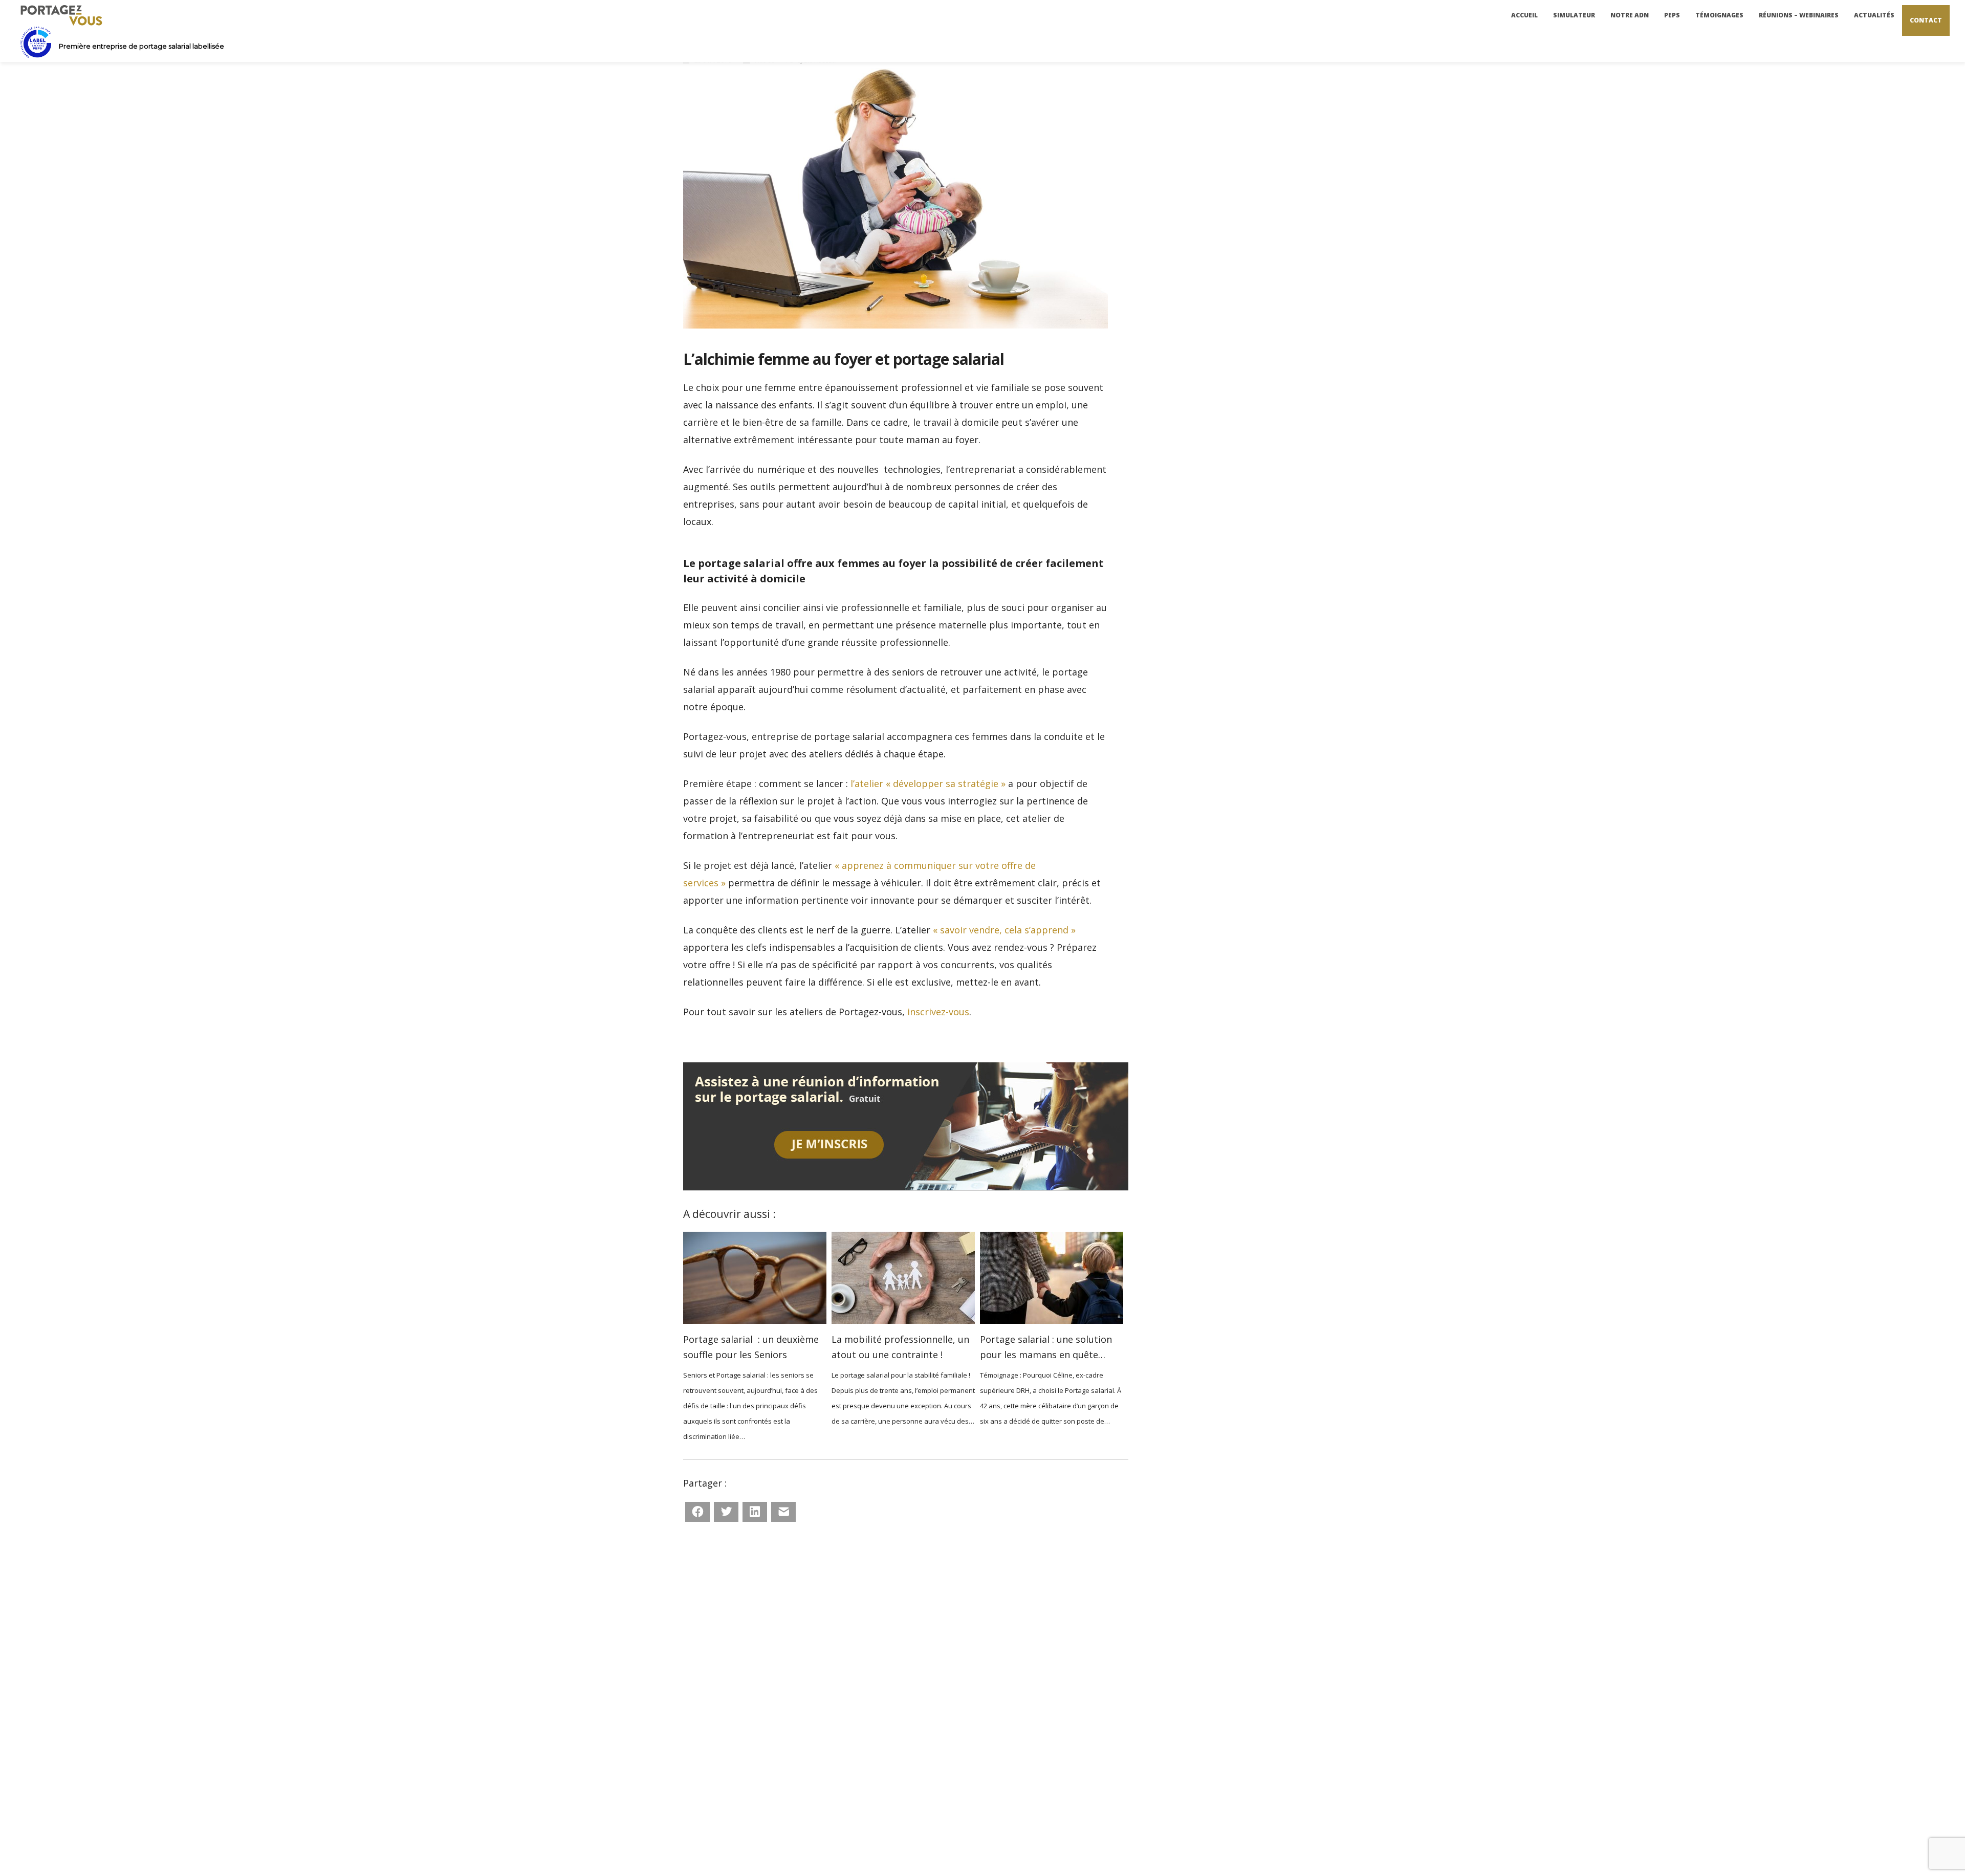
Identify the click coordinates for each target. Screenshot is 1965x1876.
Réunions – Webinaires (1799, 15)
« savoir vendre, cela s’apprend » (1004, 930)
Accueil (1524, 15)
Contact (1926, 20)
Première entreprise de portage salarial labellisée (141, 46)
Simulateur (1574, 15)
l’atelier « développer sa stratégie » (928, 783)
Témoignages (1719, 15)
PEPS (1672, 15)
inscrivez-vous (938, 1012)
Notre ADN (1630, 15)
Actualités (1874, 15)
